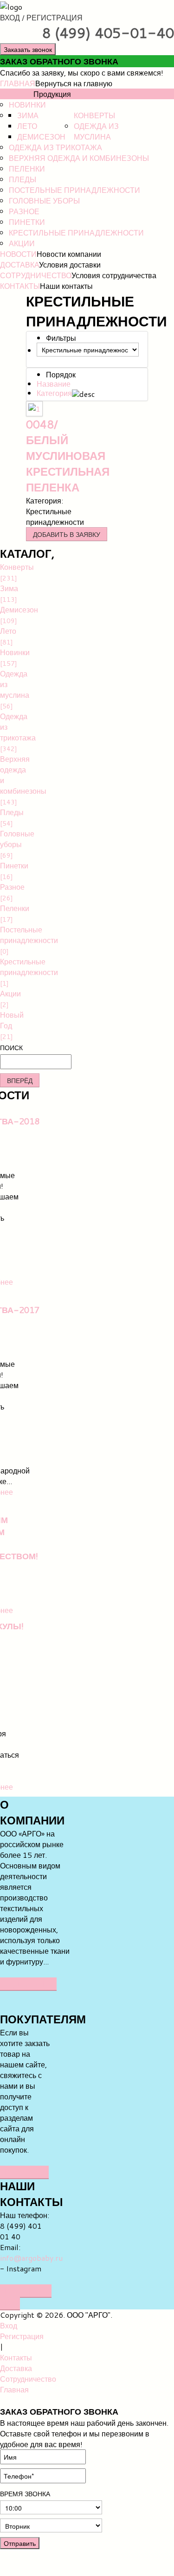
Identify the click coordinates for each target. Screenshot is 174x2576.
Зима (28, 115)
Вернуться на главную (74, 83)
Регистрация (22, 2336)
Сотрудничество (36, 275)
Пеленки (27, 169)
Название (54, 384)
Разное (24, 211)
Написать (24, 2172)
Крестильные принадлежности (76, 233)
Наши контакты (66, 286)
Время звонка (25, 2494)
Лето (27, 126)
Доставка (19, 265)
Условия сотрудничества (114, 275)
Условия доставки (70, 265)
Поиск (11, 1048)
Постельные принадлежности (74, 190)
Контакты (20, 286)
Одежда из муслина (96, 131)
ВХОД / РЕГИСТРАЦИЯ (41, 17)
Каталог (17, 94)
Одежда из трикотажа (55, 147)
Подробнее (28, 1984)
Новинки (27, 105)
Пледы (23, 179)
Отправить (20, 2543)
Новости (18, 254)
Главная (18, 83)
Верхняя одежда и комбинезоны (79, 158)
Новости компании (69, 254)
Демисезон (41, 137)
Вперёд (20, 1080)
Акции (22, 243)
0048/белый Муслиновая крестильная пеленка (68, 456)
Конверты (94, 115)
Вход (9, 2325)
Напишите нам (26, 2297)
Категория (54, 393)
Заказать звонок (28, 49)
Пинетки (27, 222)
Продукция (52, 94)
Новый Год (6, 1025)
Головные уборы (44, 201)
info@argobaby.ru (31, 2258)
